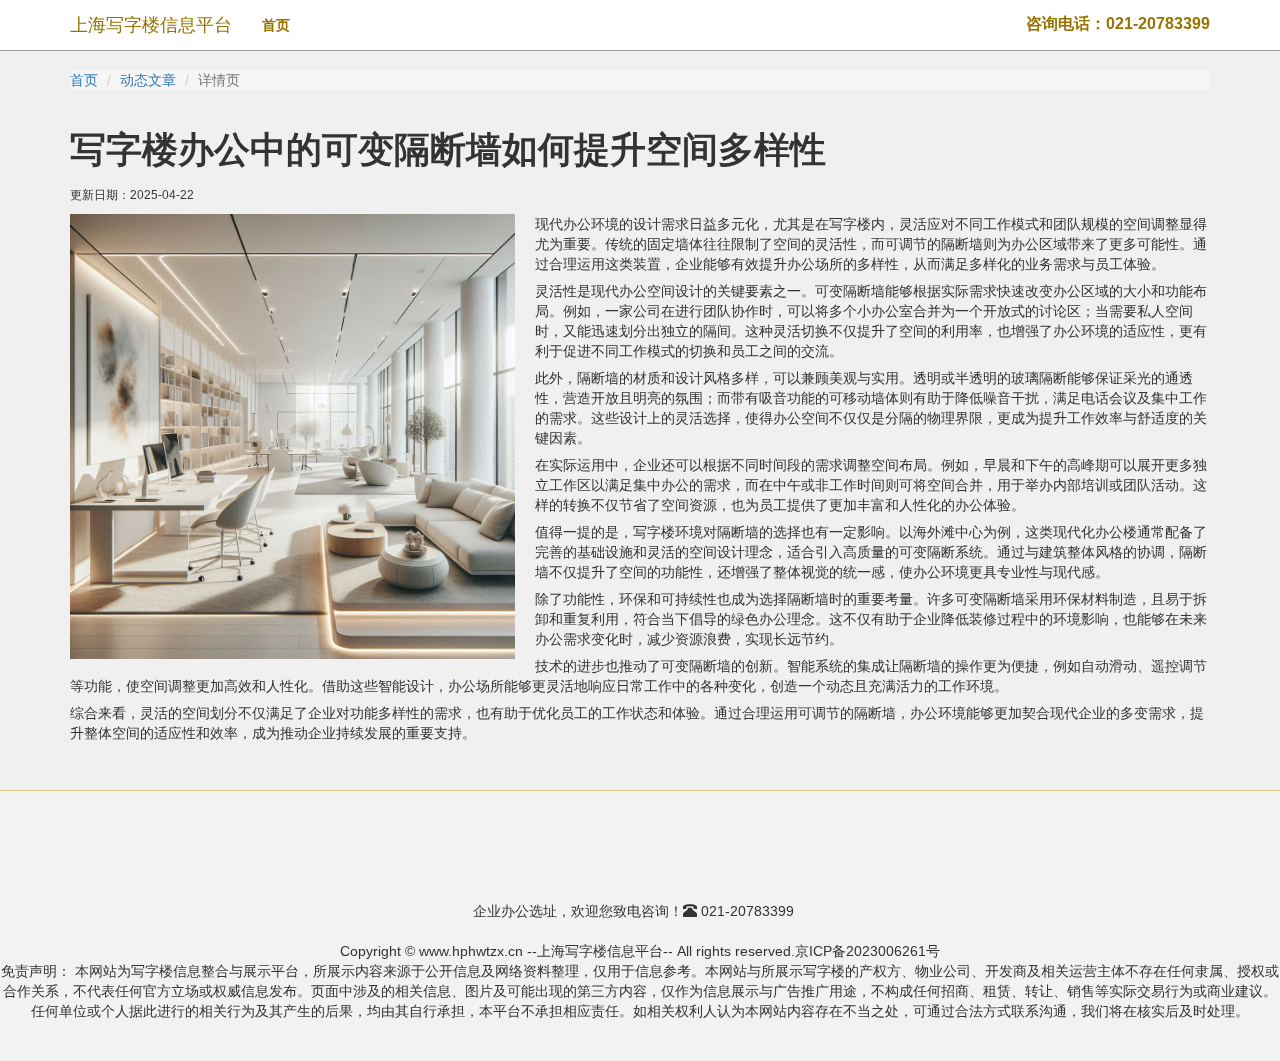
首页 (276, 25)
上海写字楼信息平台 (151, 25)
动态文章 (148, 80)
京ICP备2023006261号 (867, 951)
